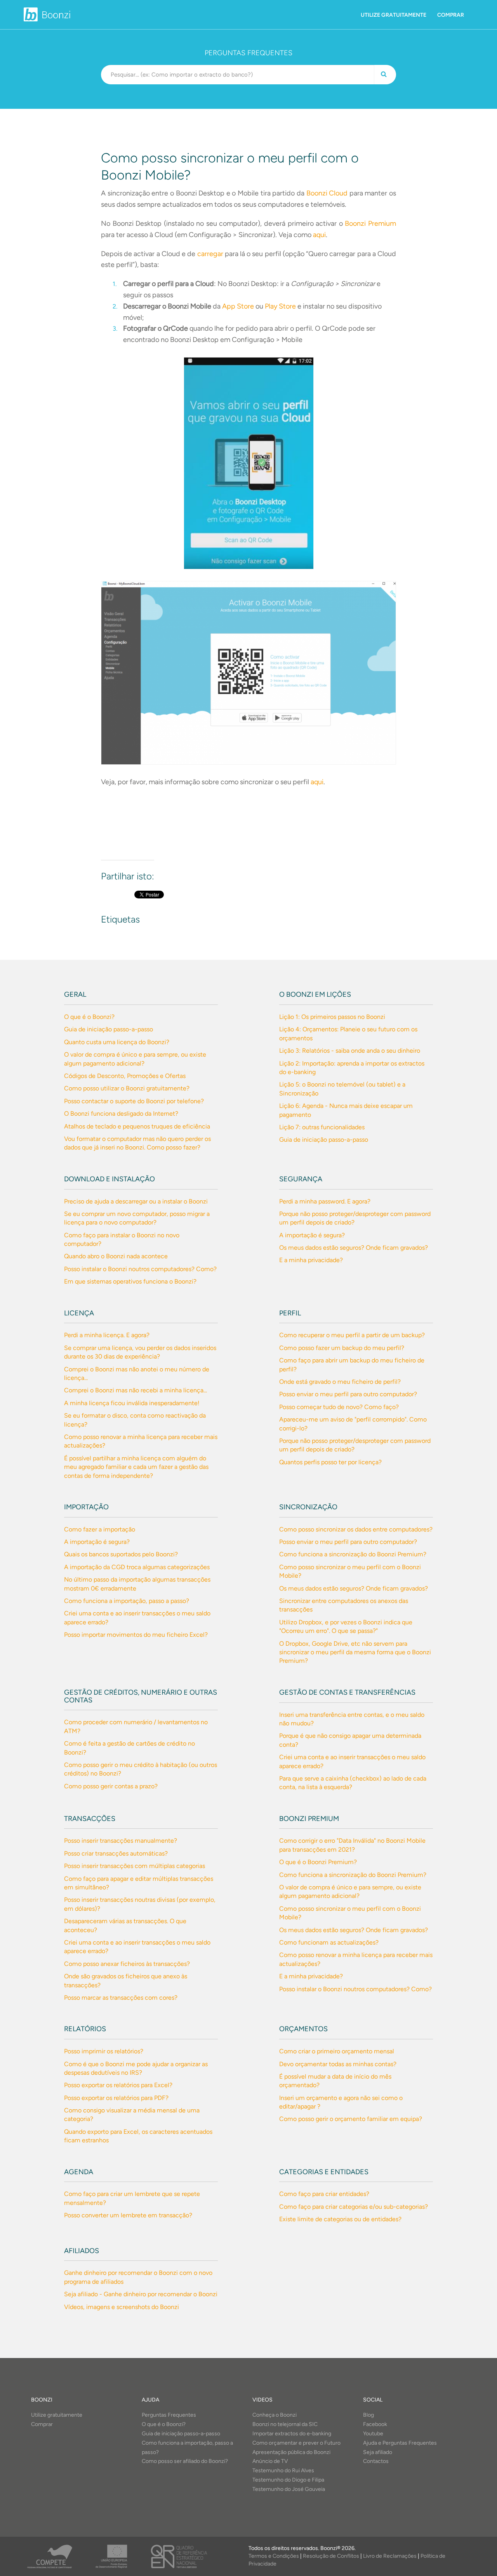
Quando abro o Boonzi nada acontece (116, 1256)
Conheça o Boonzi (275, 2415)
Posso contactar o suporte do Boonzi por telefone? (134, 1101)
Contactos (376, 2461)
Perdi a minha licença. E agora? (107, 1335)
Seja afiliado (378, 2452)
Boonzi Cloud (327, 193)
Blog (368, 2415)
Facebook (375, 2424)
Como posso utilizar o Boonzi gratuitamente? (127, 1088)
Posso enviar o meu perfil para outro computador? (348, 1394)
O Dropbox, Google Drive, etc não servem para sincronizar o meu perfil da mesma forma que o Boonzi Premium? (355, 1652)
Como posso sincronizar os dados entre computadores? (356, 1529)
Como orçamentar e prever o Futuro (296, 2443)
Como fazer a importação (100, 1529)
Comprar (451, 15)
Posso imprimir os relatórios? (104, 2051)
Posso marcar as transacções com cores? (121, 1998)
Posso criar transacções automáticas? (116, 1853)
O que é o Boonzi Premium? (318, 1862)
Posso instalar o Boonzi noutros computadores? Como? (140, 1269)
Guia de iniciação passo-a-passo (109, 1029)
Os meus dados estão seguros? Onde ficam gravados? (354, 1248)
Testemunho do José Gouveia (289, 2489)
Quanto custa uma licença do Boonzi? (117, 1042)
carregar (211, 254)
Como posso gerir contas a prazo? (111, 1786)
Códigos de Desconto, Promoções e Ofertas (125, 1076)
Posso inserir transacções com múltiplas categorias (135, 1866)
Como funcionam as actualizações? (329, 1942)
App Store (238, 306)
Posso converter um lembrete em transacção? (128, 2215)
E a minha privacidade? (311, 1260)
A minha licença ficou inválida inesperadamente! (132, 1403)
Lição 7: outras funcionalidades (322, 1127)
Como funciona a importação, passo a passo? (127, 1601)
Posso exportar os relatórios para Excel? (118, 2085)
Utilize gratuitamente (394, 15)
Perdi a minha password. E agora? (325, 1201)
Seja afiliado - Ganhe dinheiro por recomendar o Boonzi (141, 2294)
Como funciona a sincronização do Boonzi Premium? (353, 1554)
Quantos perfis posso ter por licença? (330, 1462)
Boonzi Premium (370, 223)
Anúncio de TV (270, 2461)
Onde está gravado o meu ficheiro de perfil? (340, 1382)
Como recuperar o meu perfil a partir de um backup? (352, 1335)
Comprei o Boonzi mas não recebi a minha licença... (136, 1390)
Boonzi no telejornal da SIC (285, 2424)
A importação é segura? (312, 1235)
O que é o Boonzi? (89, 1017)
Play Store (280, 306)
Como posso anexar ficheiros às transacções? (127, 1964)
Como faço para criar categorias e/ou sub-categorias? (354, 2207)
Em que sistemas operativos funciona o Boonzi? (130, 1281)
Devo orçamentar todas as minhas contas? (338, 2064)
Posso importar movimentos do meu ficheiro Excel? (136, 1635)
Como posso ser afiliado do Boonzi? (185, 2461)
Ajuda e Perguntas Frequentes (400, 2443)
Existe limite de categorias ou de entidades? (340, 2219)
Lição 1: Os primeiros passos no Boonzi (332, 1017)
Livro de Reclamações (390, 2556)
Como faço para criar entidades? (324, 2194)
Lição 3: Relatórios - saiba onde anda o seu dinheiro (350, 1051)
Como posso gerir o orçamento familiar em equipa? (351, 2119)
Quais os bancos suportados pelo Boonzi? (121, 1554)
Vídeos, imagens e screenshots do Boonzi (122, 2307)
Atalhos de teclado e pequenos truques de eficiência (137, 1126)
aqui (319, 235)
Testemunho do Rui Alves (283, 2470)
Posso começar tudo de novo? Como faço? (339, 1407)
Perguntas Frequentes (169, 2415)
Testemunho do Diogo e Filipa (288, 2480)
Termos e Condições (274, 2556)
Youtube (373, 2434)
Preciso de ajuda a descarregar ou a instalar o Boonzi (136, 1201)
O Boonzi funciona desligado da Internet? (121, 1114)
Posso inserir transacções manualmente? (121, 1841)
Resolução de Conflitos (331, 2556)
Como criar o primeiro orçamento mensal (337, 2051)
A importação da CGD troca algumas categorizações (137, 1567)
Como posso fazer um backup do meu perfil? (342, 1348)
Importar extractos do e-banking (292, 2434)
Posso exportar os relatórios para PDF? (116, 2098)
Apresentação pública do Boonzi (291, 2452)
